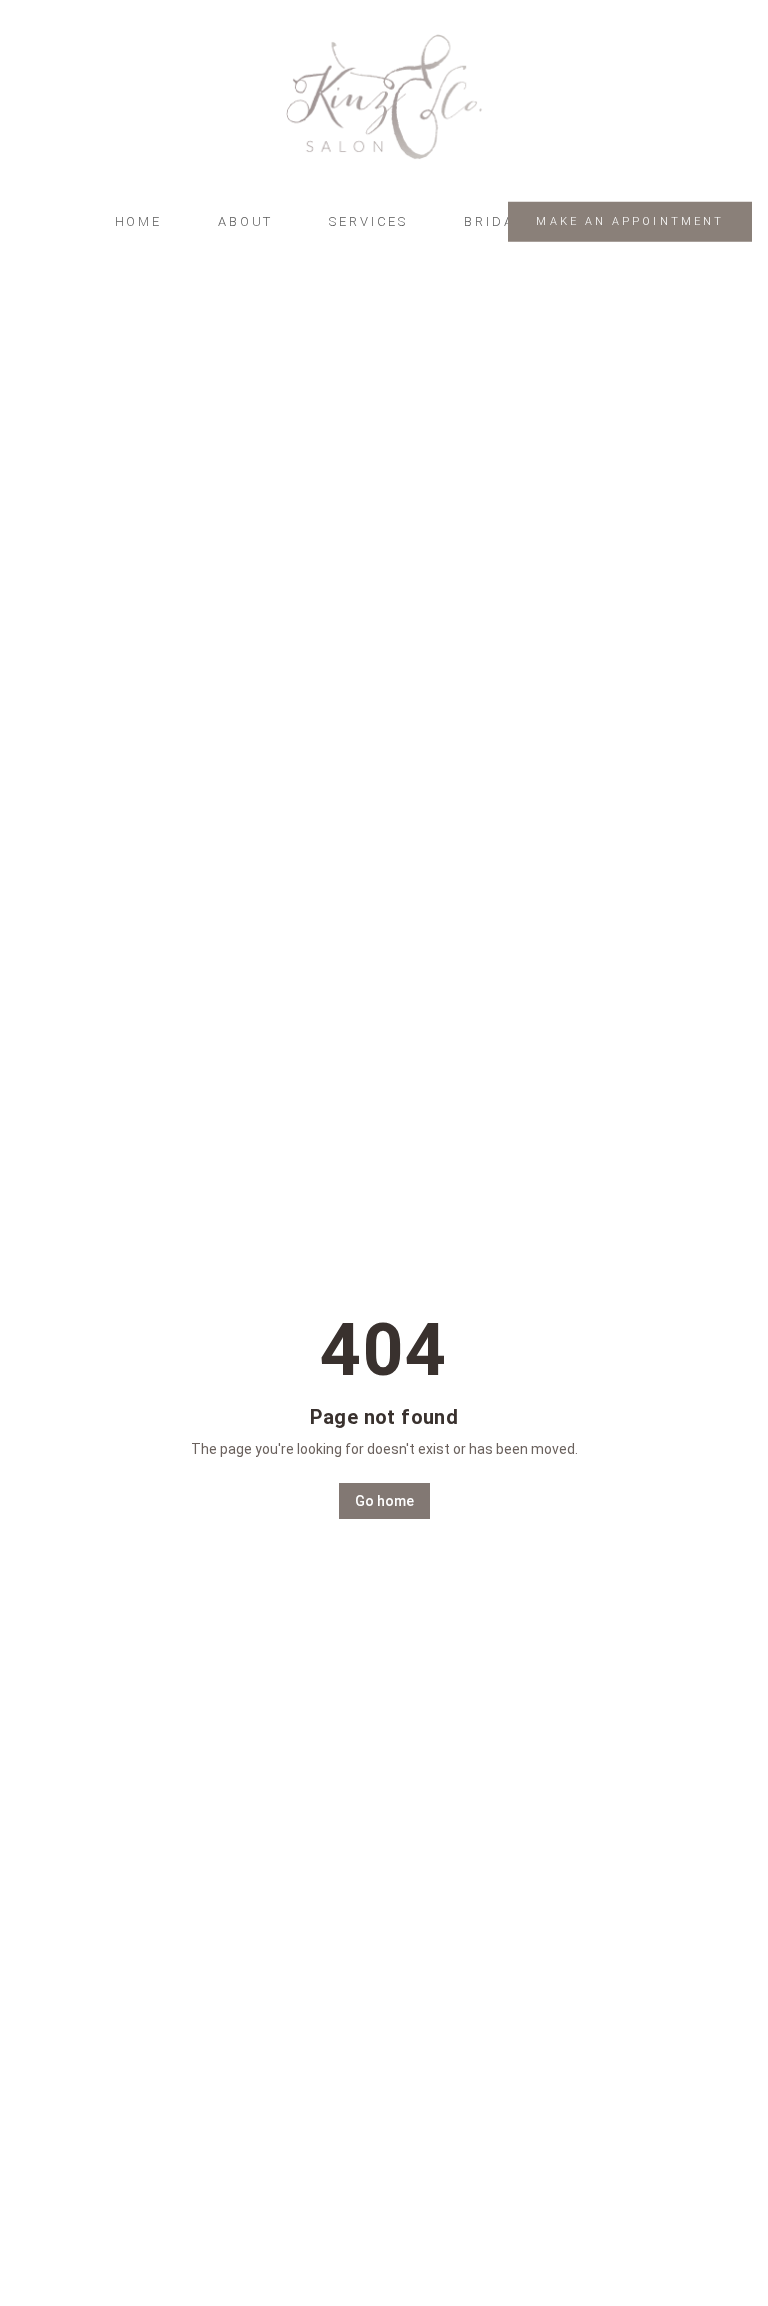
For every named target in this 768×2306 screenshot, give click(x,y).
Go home (384, 1501)
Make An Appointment (630, 221)
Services (368, 221)
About (245, 221)
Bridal (494, 221)
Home (138, 221)
